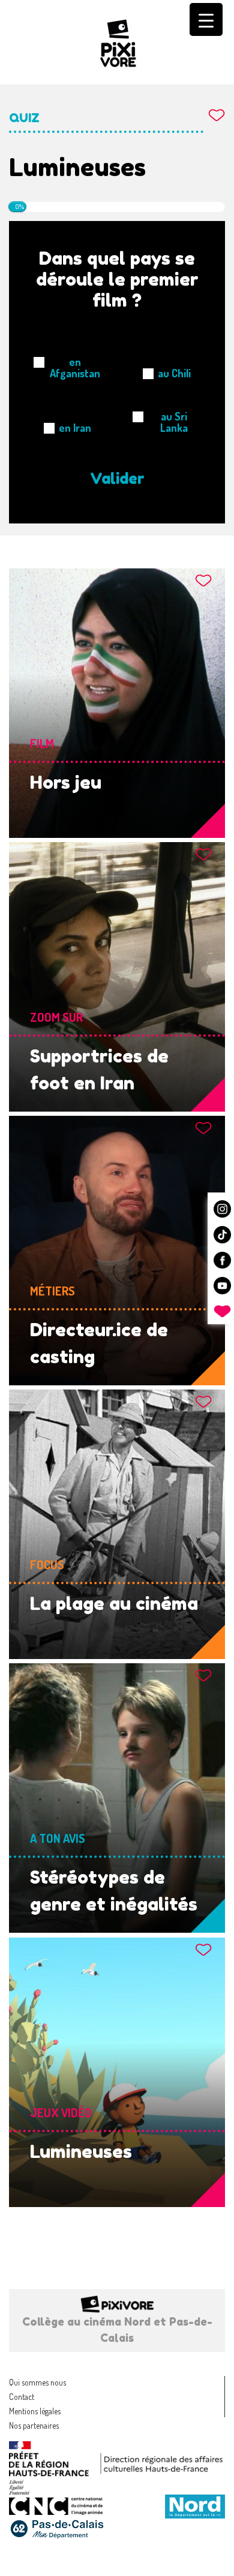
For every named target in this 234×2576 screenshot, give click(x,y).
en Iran (75, 428)
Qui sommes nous (37, 2382)
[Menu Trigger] (206, 19)
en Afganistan (75, 368)
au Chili (174, 373)
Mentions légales (35, 2411)
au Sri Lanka (174, 422)
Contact (22, 2397)
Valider (117, 479)
